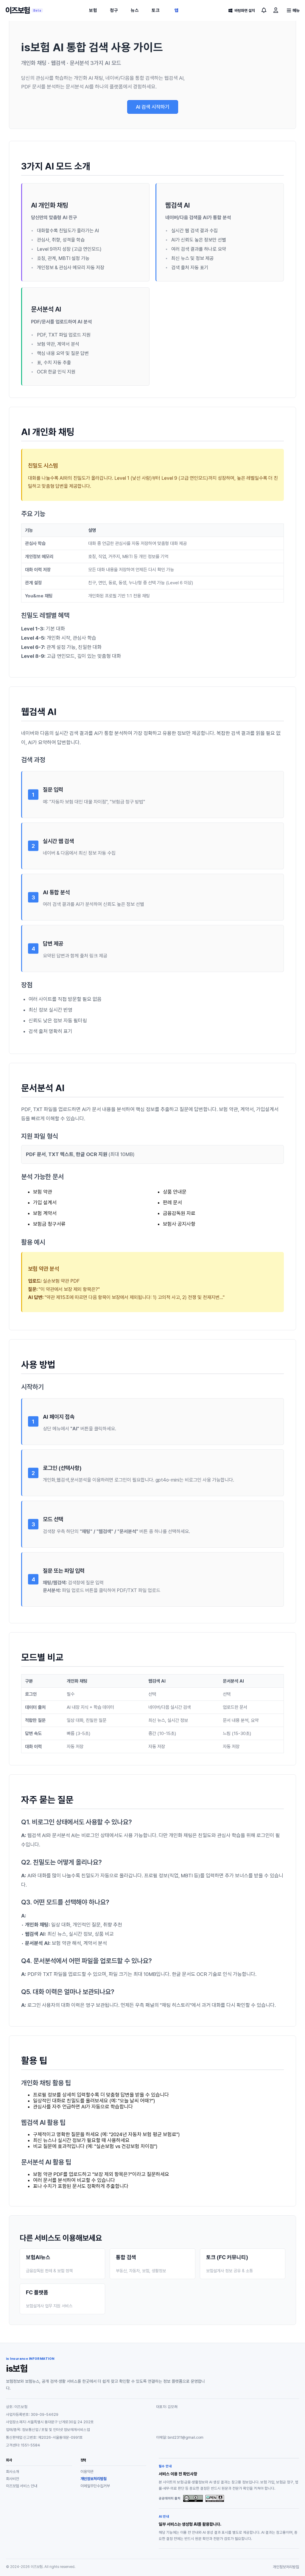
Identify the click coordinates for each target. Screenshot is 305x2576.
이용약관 (87, 2472)
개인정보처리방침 (94, 2479)
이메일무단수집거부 (95, 2486)
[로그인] (276, 10)
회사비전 (13, 2479)
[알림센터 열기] (264, 10)
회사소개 (13, 2472)
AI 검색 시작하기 (153, 107)
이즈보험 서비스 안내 (22, 2486)
